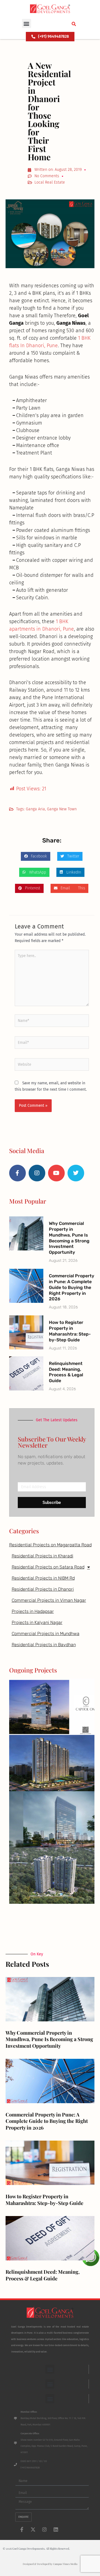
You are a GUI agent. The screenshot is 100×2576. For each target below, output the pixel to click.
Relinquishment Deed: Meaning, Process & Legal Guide (66, 1372)
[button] (27, 23)
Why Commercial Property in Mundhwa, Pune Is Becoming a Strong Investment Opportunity (69, 1238)
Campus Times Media (65, 2564)
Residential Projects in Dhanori (43, 1589)
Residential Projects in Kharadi (42, 1556)
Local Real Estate (50, 182)
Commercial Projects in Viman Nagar (49, 1600)
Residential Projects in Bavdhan (44, 1645)
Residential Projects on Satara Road (48, 1567)
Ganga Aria (35, 809)
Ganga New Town (62, 809)
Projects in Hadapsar (33, 1611)
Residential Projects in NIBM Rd (43, 1578)
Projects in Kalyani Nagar (37, 1622)
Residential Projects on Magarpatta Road (50, 1545)
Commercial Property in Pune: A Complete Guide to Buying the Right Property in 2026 (72, 1287)
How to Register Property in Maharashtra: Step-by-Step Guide (70, 1331)
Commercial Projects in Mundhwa (46, 1634)
